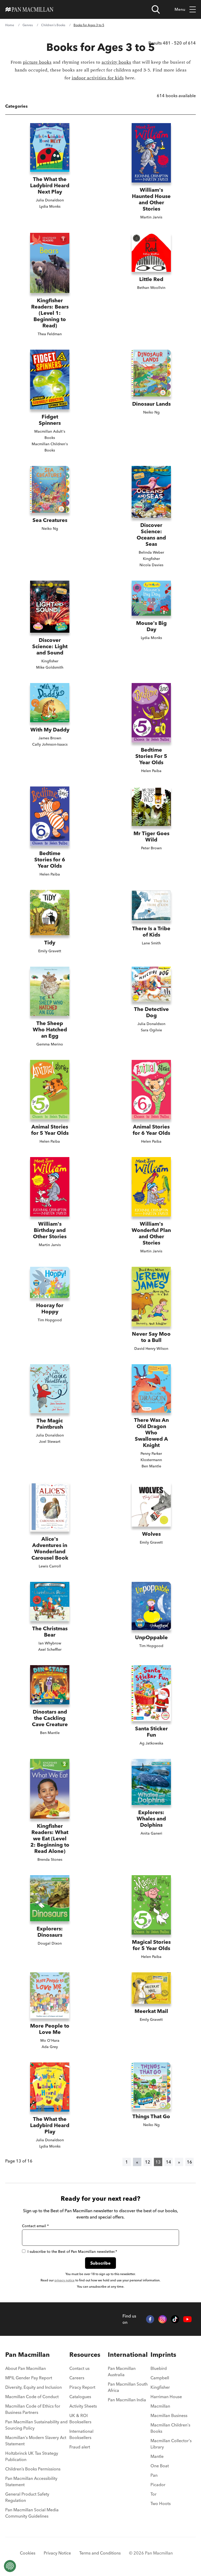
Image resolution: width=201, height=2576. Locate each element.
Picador (158, 2485)
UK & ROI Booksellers (80, 2419)
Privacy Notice (57, 2553)
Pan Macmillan (27, 2355)
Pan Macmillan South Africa (128, 2387)
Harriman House (166, 2397)
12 (148, 2162)
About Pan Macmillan (26, 2368)
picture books (37, 62)
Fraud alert (80, 2447)
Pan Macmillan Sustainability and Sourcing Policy (36, 2425)
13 (158, 2162)
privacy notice (65, 2280)
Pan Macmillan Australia (122, 2371)
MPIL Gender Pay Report (29, 2378)
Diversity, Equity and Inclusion (33, 2387)
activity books (116, 62)
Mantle (157, 2456)
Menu (180, 9)
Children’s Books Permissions (33, 2469)
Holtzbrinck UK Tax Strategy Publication (32, 2456)
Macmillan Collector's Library (171, 2444)
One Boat (160, 2466)
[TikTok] (175, 2319)
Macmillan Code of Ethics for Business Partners (33, 2409)
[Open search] (156, 9)
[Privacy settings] (10, 2566)
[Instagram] (163, 2319)
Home (10, 25)
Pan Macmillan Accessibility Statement (31, 2481)
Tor (153, 2494)
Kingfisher (160, 2387)
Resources (85, 2355)
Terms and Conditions (100, 2553)
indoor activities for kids (98, 78)
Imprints (163, 2355)
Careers (77, 2378)
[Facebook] (150, 2319)
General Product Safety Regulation (27, 2497)
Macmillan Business (169, 2415)
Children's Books (53, 25)
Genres (28, 25)
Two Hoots (161, 2503)
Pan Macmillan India (127, 2400)
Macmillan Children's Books (170, 2428)
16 (189, 2162)
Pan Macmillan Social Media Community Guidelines (32, 2513)
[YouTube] (187, 2319)
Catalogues (80, 2397)
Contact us (79, 2368)
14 (169, 2162)
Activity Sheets (83, 2406)
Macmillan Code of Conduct (32, 2397)
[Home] (29, 9)
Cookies (28, 2553)
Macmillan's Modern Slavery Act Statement (36, 2441)
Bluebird (159, 2368)
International (128, 2355)
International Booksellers (81, 2434)
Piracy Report (82, 2387)
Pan (154, 2475)
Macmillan (160, 2406)
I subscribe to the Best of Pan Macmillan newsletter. (72, 2252)
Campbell (160, 2378)
